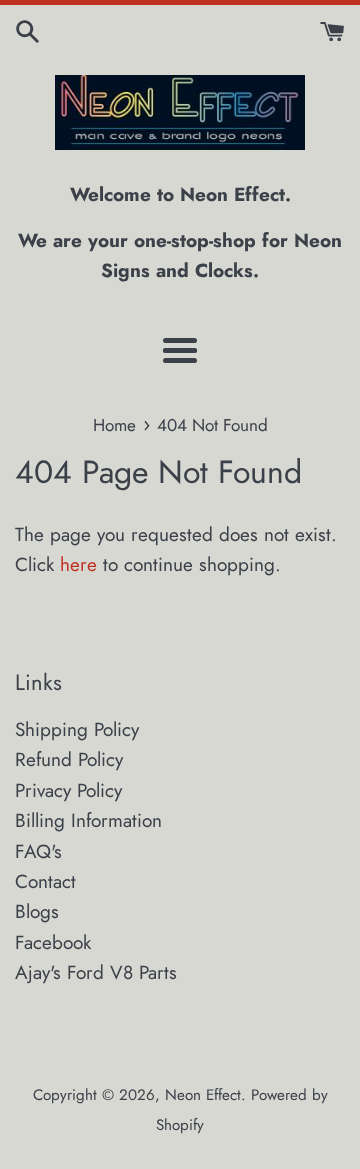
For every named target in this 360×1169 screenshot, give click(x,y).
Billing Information (88, 820)
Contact (45, 881)
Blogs (37, 911)
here (78, 564)
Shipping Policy (77, 729)
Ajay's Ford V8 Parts (96, 972)
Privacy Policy (68, 790)
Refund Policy (69, 759)
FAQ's (38, 851)
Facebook (53, 942)
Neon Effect (203, 1095)
